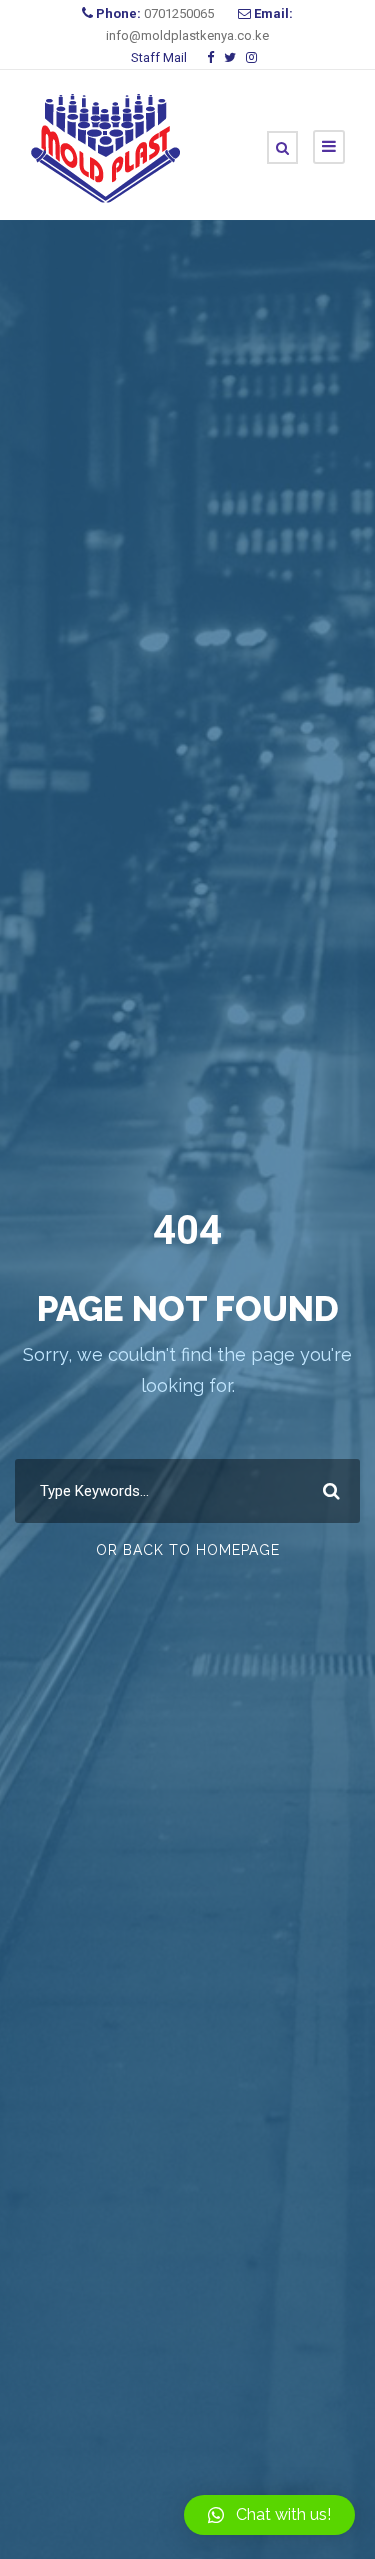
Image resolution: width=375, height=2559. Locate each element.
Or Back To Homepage (188, 1550)
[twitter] (230, 57)
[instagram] (251, 57)
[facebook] (210, 57)
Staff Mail (159, 57)
